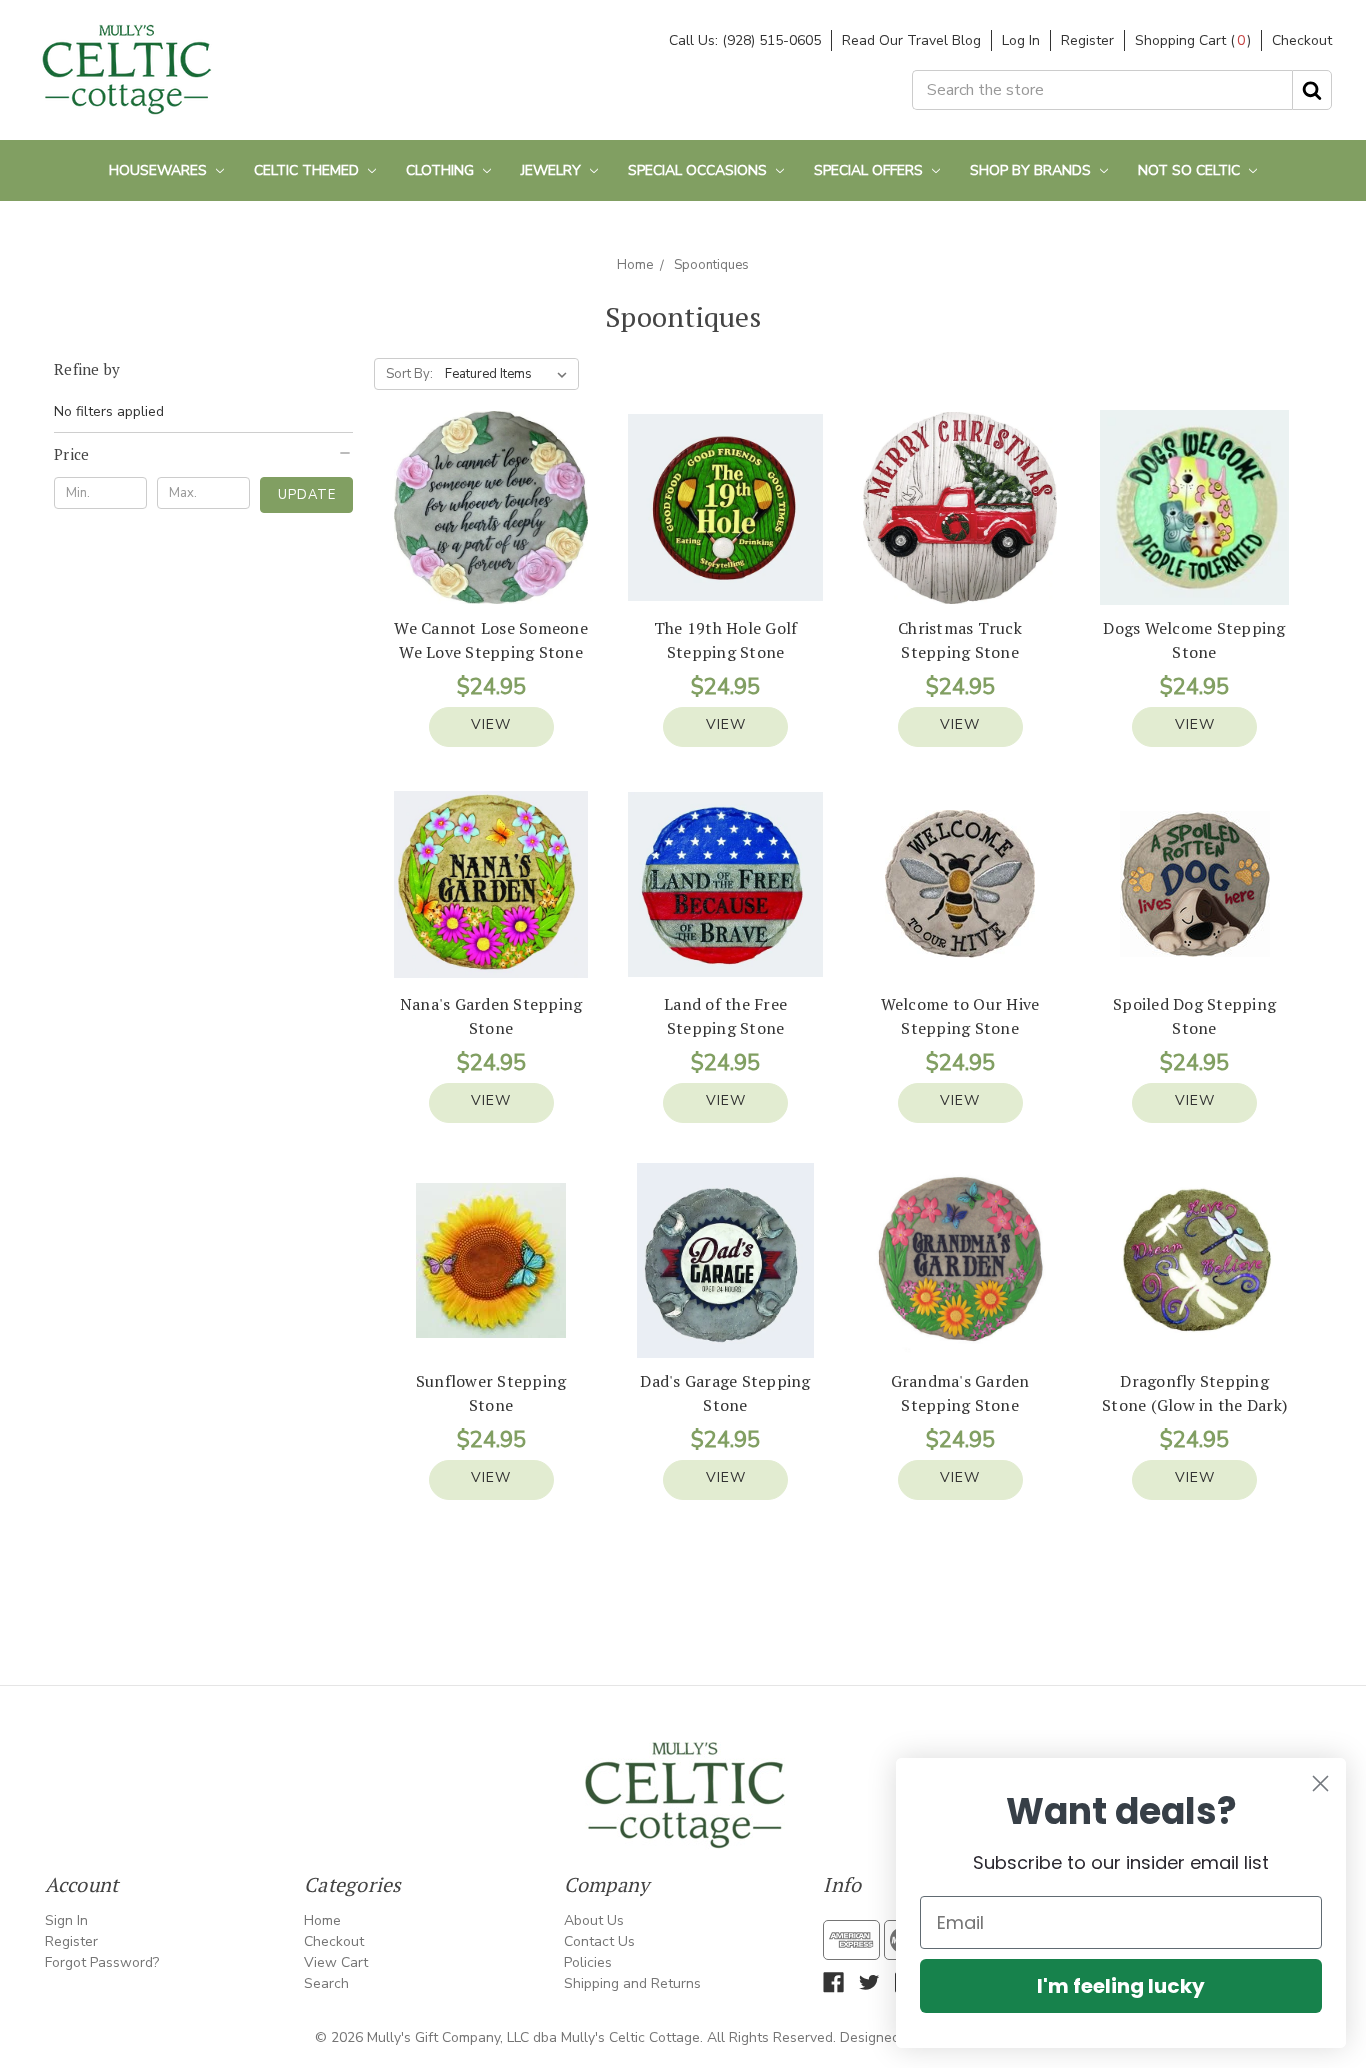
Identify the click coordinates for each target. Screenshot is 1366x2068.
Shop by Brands (1032, 170)
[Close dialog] (1320, 1783)
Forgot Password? (102, 1962)
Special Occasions (699, 170)
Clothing (442, 170)
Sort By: (409, 374)
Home (635, 265)
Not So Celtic (1191, 170)
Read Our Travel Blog (911, 40)
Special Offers (870, 170)
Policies (588, 1962)
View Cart (336, 1962)
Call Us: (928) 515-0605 (745, 40)
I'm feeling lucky (1121, 1986)
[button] (203, 454)
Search (326, 1983)
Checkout (1302, 40)
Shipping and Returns (632, 1983)
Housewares (160, 170)
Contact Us (599, 1941)
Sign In (66, 1920)
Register (1087, 40)
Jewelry (553, 170)
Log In (1021, 40)
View (491, 724)
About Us (594, 1920)
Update (307, 495)
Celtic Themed (308, 170)
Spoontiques (711, 265)
